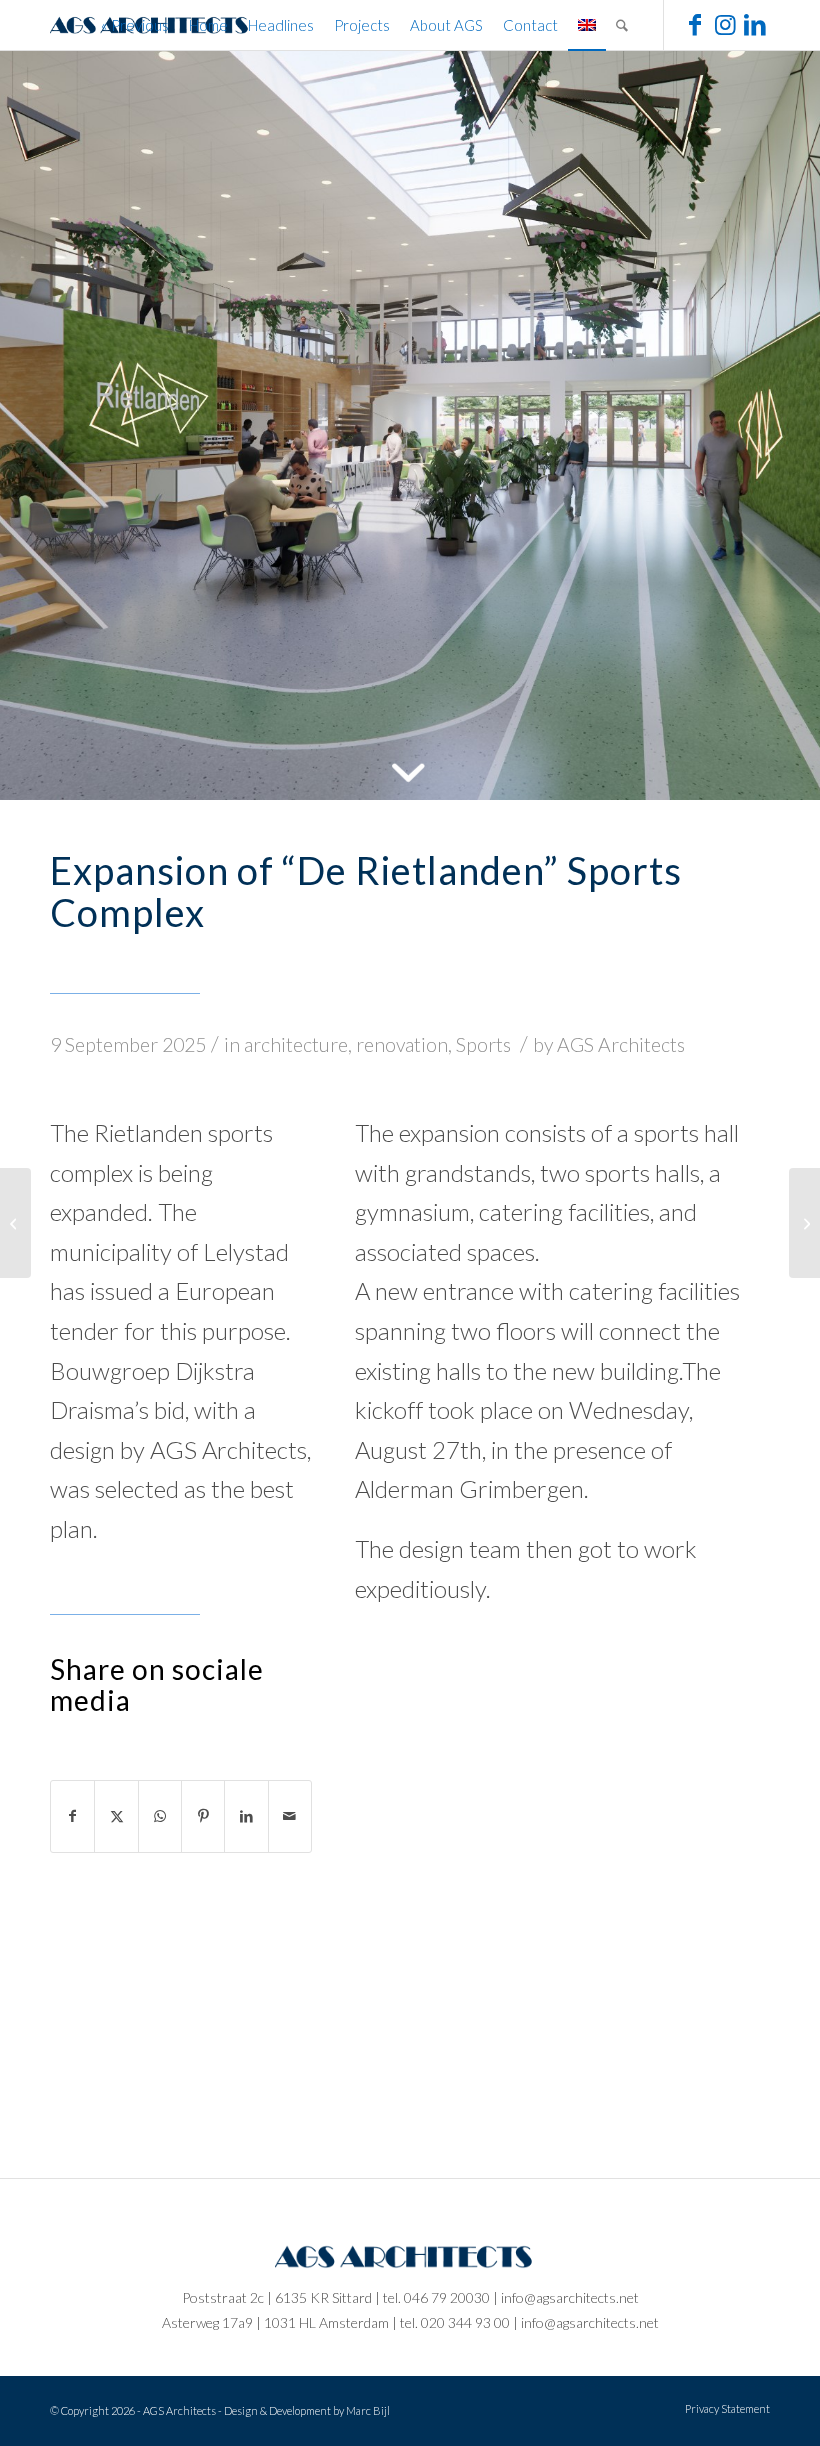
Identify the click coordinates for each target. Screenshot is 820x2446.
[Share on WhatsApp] (160, 1816)
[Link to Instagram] (725, 24)
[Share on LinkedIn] (246, 1816)
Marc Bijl (368, 2410)
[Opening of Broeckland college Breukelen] (15, 1223)
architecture (296, 1044)
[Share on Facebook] (72, 1816)
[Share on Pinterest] (203, 1816)
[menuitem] (135, 25)
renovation (402, 1044)
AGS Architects (621, 1044)
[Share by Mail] (290, 1816)
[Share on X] (116, 1816)
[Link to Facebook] (695, 24)
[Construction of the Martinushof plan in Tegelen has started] (804, 1223)
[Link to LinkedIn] (755, 24)
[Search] (622, 25)
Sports (483, 1044)
